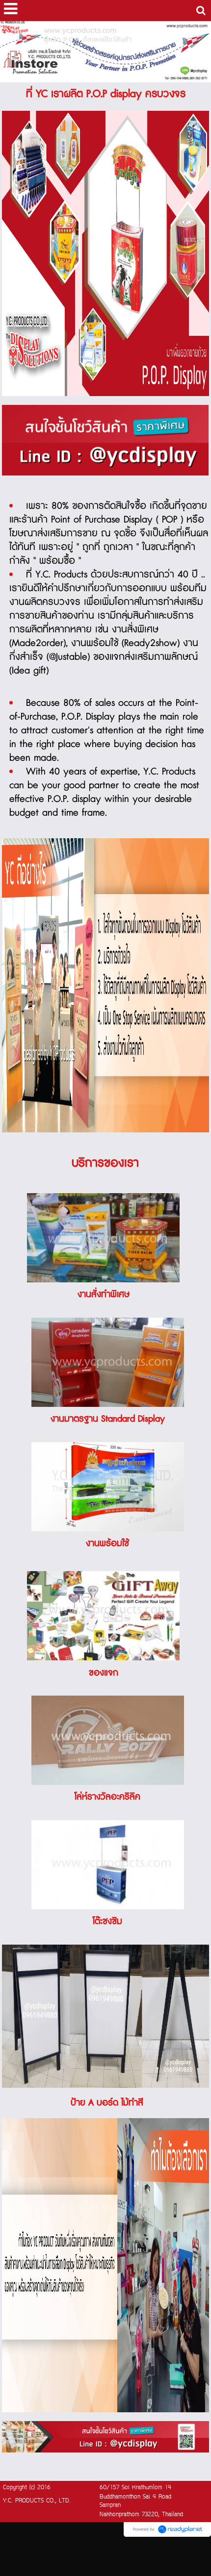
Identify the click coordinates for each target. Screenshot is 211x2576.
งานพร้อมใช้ (107, 1544)
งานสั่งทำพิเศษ (104, 1295)
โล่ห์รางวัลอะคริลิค (107, 1797)
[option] (105, 440)
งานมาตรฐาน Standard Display (108, 1419)
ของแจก (104, 1673)
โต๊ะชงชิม (107, 1922)
